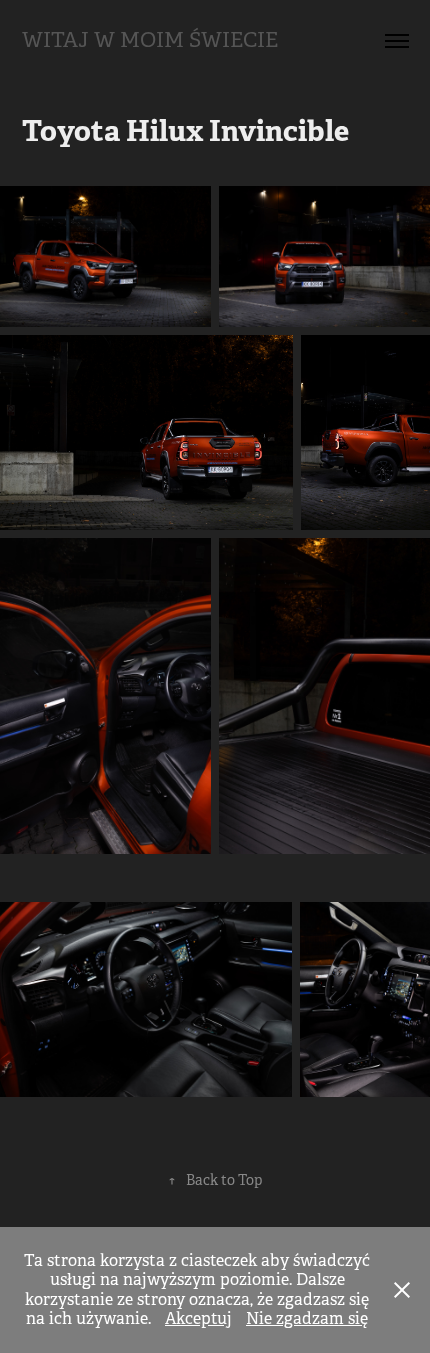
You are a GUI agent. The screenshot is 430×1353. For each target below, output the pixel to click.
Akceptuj (198, 1318)
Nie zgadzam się (307, 1318)
